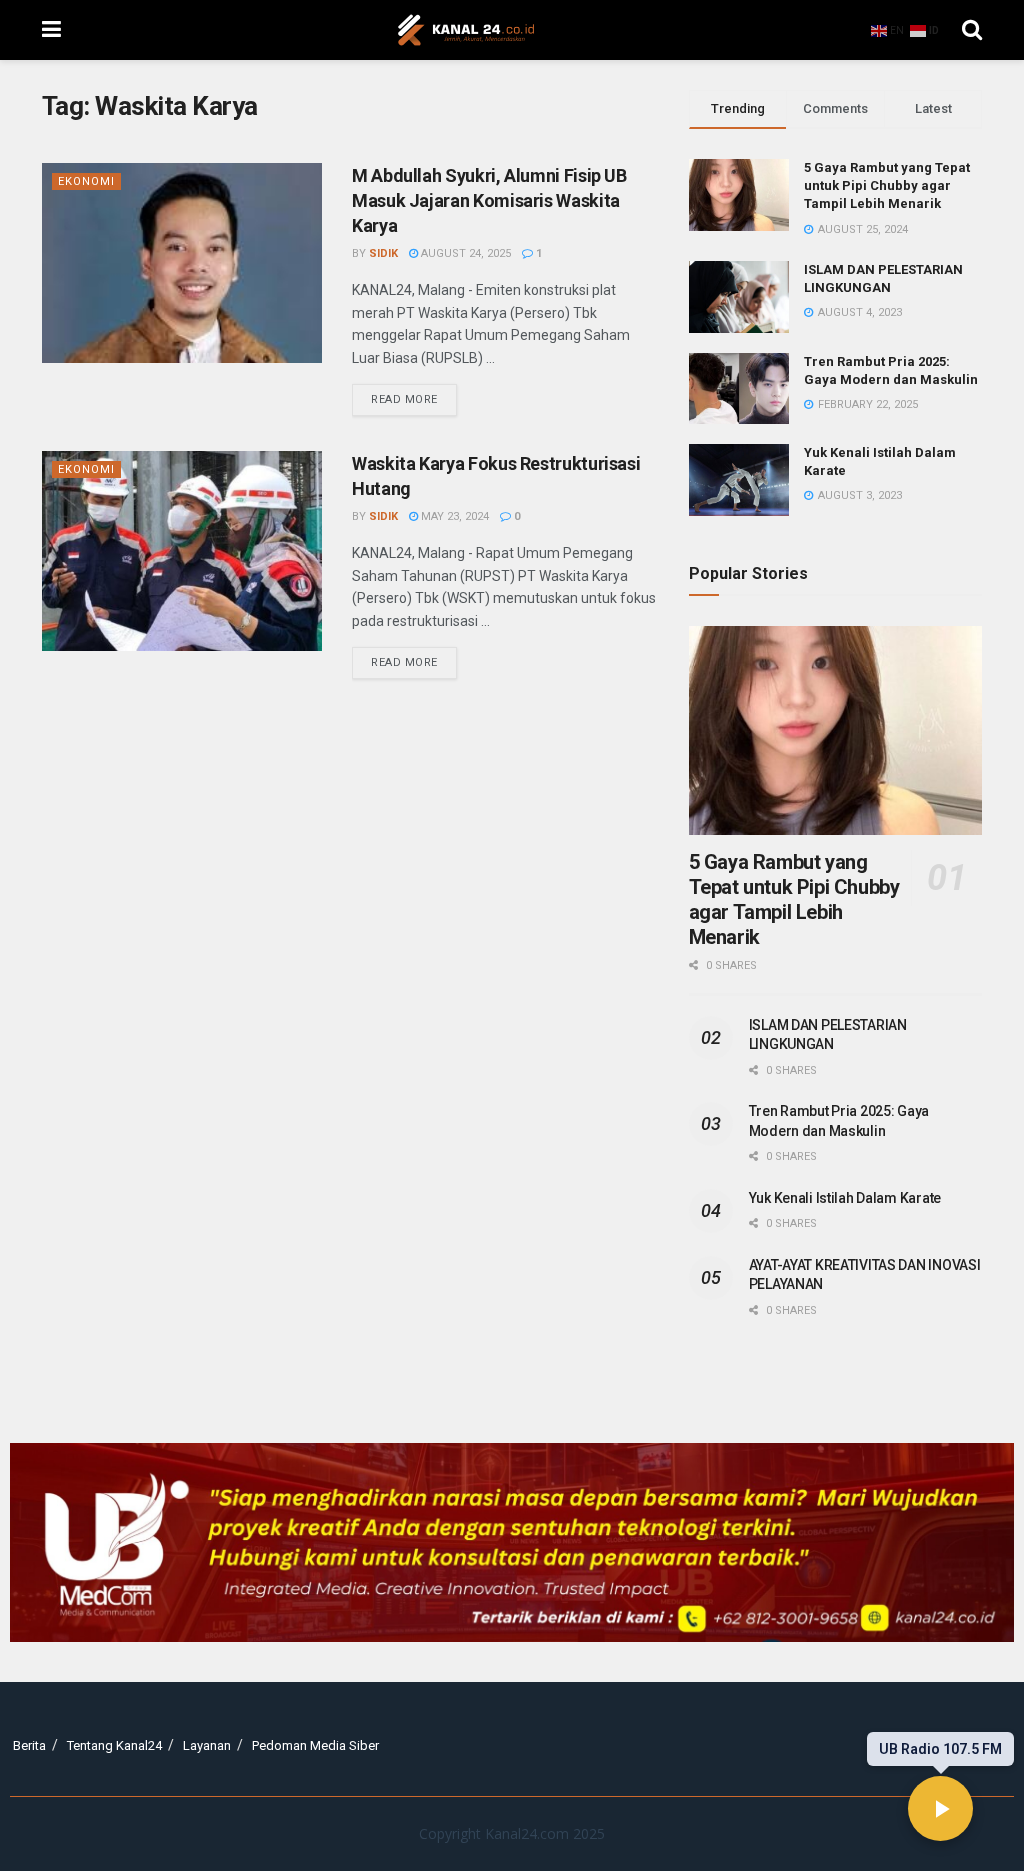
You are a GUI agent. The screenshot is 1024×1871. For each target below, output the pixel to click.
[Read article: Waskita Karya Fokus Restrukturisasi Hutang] (182, 551)
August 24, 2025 (464, 253)
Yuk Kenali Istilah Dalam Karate (845, 1198)
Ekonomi (86, 181)
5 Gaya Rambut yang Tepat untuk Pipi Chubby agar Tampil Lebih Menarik (887, 185)
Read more (414, 395)
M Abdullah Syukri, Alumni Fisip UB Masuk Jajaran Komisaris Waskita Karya (489, 200)
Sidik (383, 253)
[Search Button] (972, 30)
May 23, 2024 (453, 516)
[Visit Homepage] (466, 30)
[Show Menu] (51, 30)
